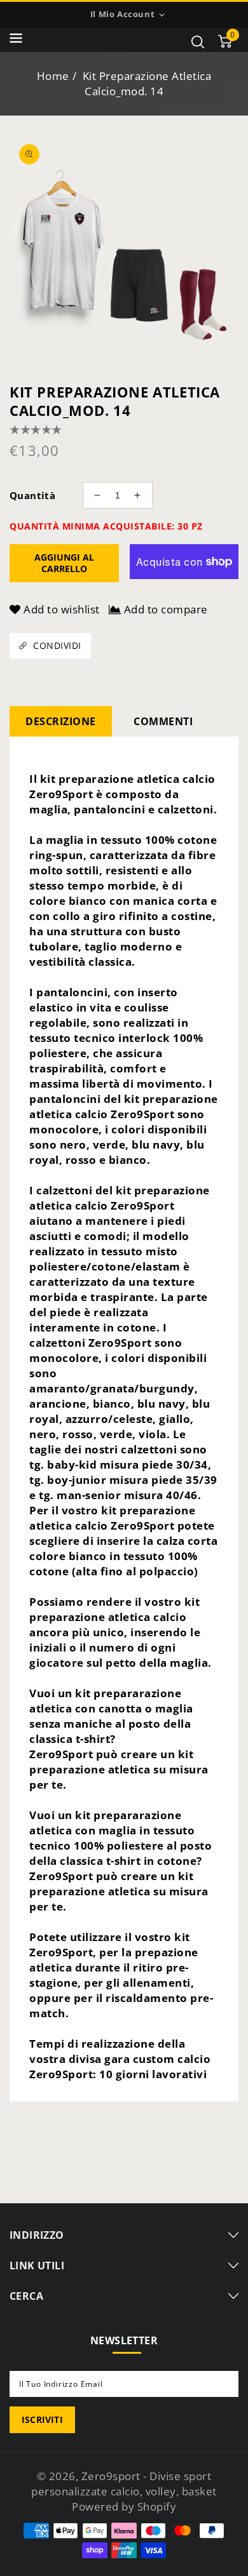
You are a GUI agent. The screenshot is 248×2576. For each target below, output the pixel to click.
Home (53, 76)
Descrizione (61, 721)
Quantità (32, 495)
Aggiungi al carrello (64, 563)
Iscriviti (42, 2419)
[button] (16, 40)
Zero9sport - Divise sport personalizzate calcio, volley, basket (124, 2484)
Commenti (163, 721)
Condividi (57, 645)
